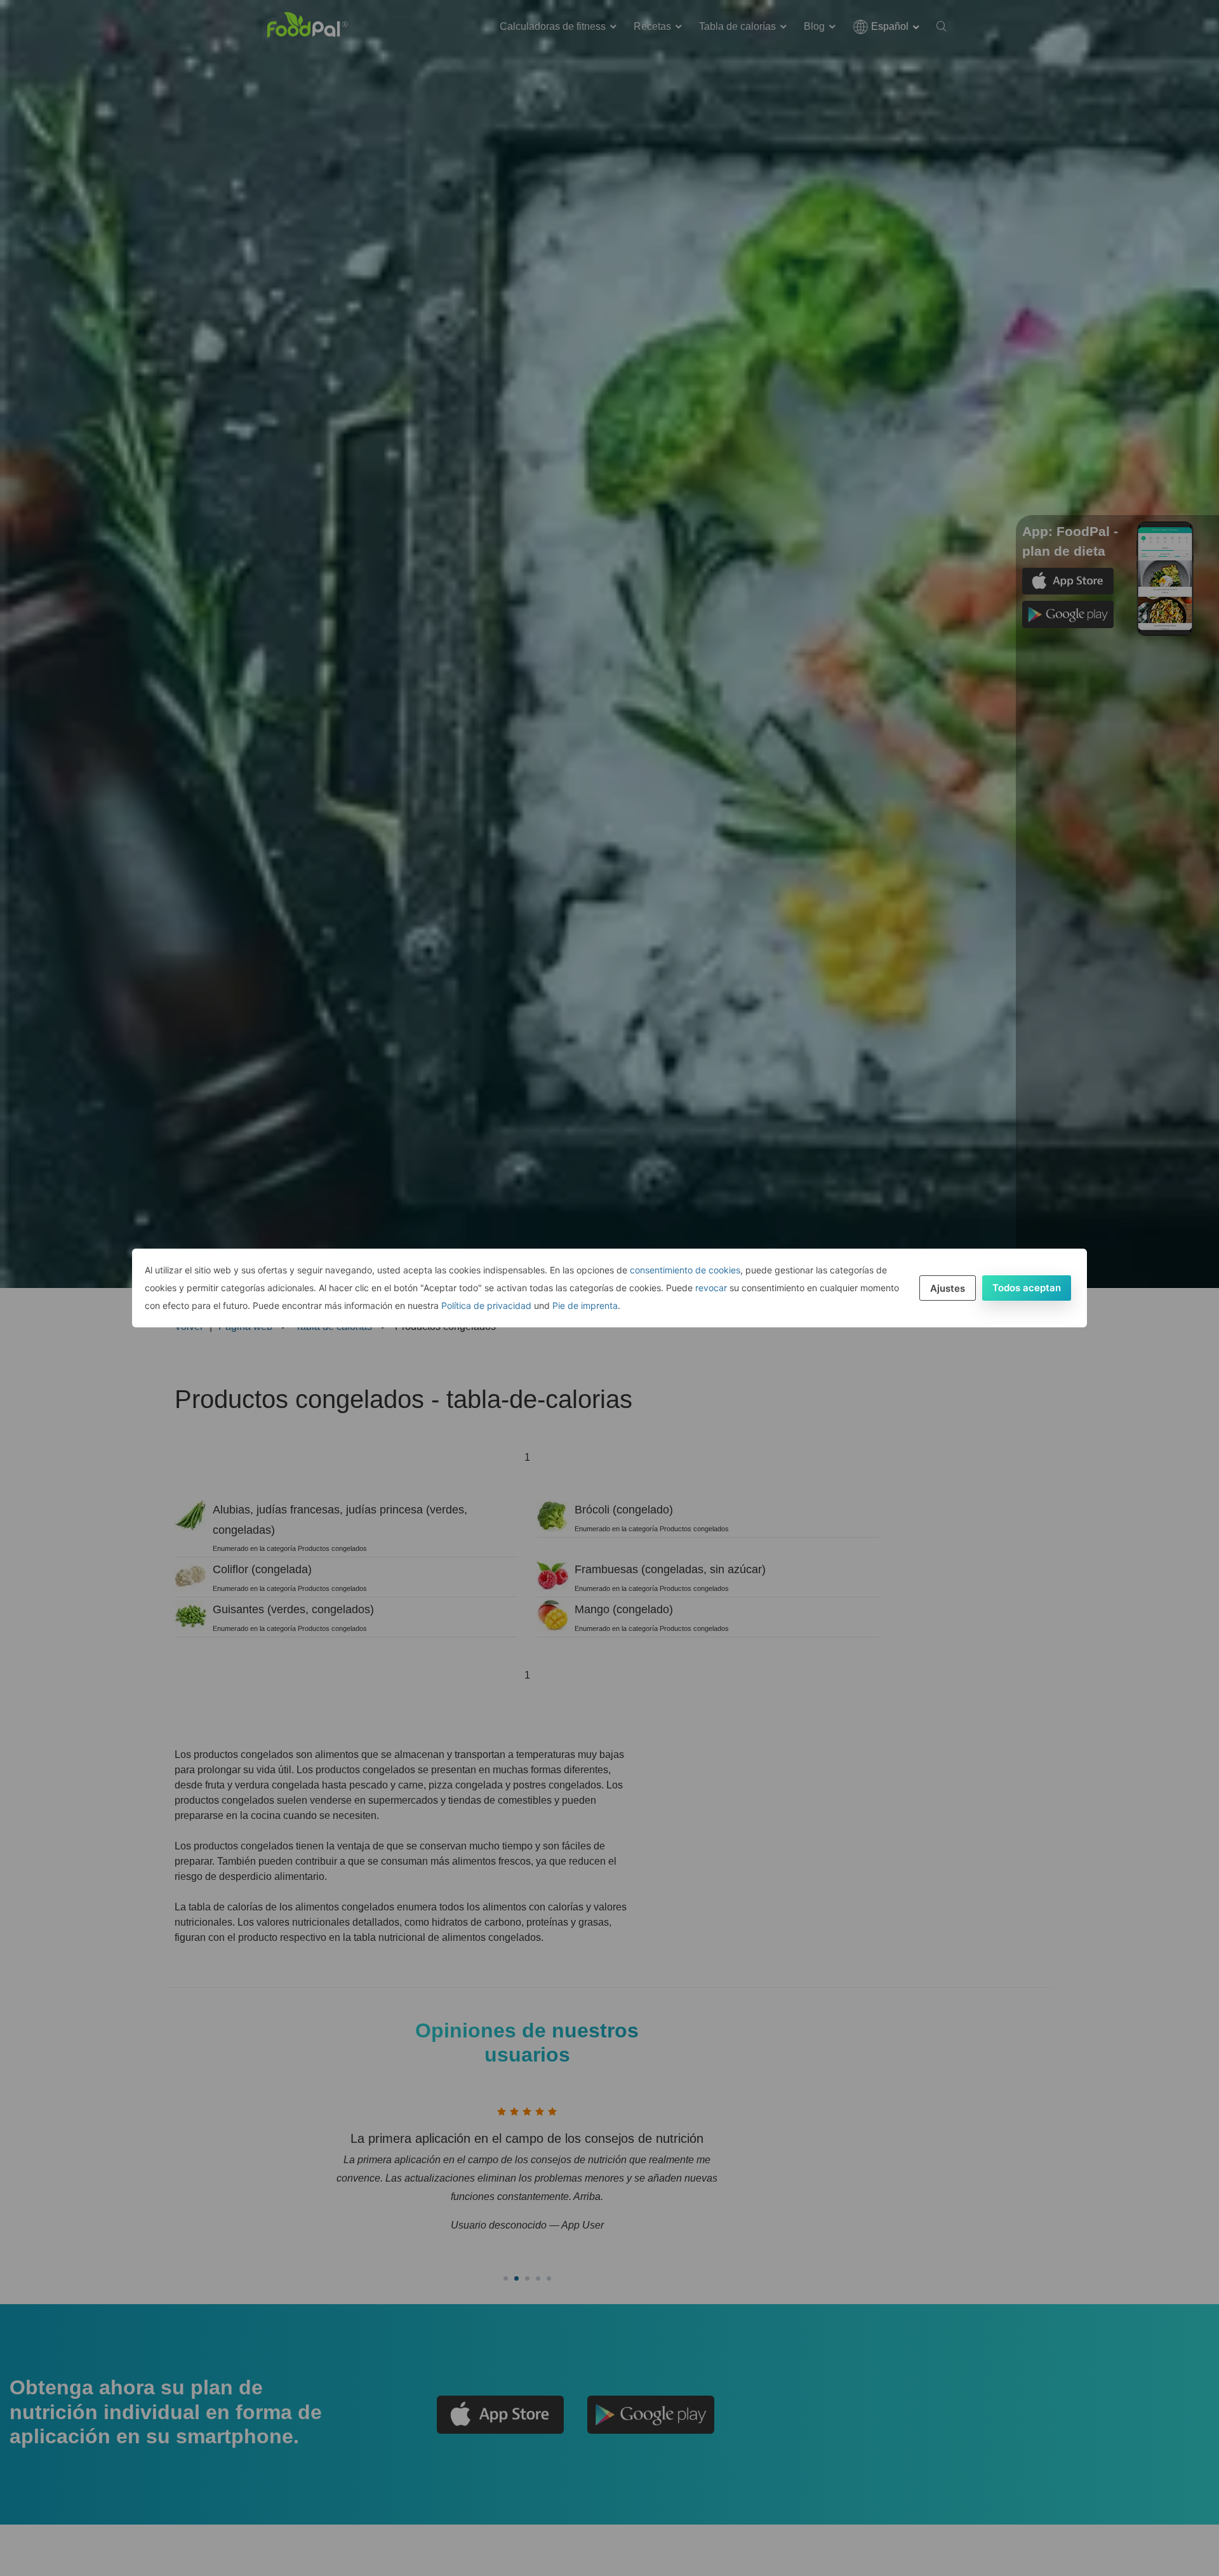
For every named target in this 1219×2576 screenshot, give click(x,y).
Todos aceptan (1027, 1288)
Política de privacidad (486, 1305)
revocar (711, 1288)
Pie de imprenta (585, 1305)
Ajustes (948, 1288)
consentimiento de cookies (685, 1270)
